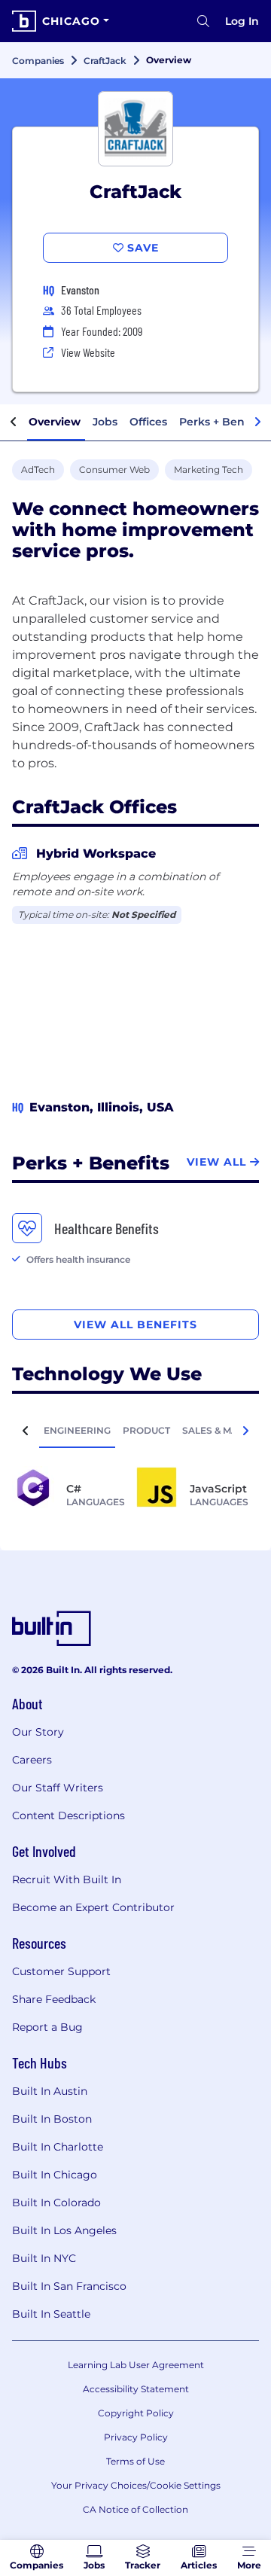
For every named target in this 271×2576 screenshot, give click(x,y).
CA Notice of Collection (135, 2509)
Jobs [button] (105, 422)
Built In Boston (52, 2119)
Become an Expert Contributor (93, 1907)
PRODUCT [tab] (146, 1430)
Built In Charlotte (58, 2147)
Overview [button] (55, 422)
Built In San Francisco (69, 2286)
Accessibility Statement (136, 2389)
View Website (88, 352)
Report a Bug (47, 2027)
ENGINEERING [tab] (77, 1430)
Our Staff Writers (58, 1788)
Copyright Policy (136, 2413)
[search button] (203, 21)
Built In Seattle (51, 2314)
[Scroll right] (257, 422)
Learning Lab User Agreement (136, 2365)
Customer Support (61, 1971)
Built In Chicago (55, 2175)
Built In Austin (50, 2091)
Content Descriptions (69, 1815)
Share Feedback (54, 1999)
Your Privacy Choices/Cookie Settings (136, 2485)
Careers (32, 1760)
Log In (242, 21)
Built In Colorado (56, 2203)
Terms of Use (135, 2461)
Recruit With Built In (67, 1879)
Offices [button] (148, 422)
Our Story (38, 1732)
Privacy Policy (136, 2437)
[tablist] (135, 1430)
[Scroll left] (14, 422)
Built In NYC (44, 2258)
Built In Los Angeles (64, 2230)
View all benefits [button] (135, 1325)
